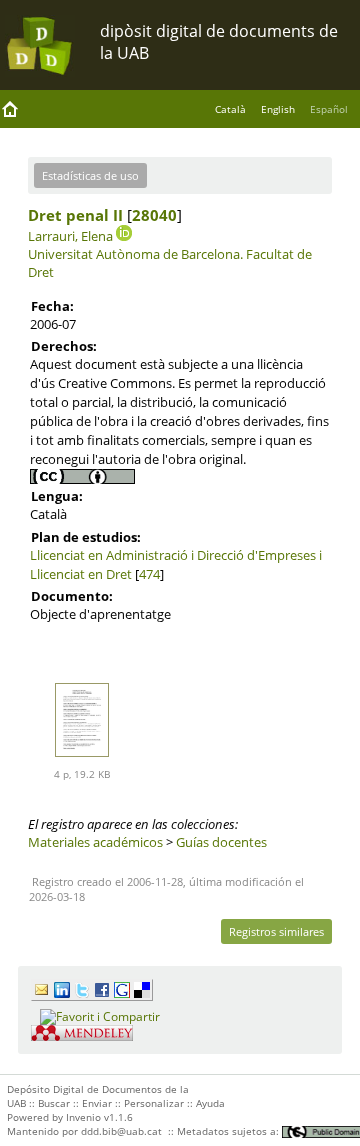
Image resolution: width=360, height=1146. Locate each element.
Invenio (83, 1117)
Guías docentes (221, 842)
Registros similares (276, 931)
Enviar (97, 1103)
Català (230, 109)
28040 (154, 215)
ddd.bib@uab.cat (121, 1131)
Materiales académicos (95, 842)
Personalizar (154, 1103)
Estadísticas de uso (90, 175)
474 (149, 574)
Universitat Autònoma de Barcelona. (135, 254)
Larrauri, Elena (70, 236)
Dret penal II (75, 215)
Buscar (54, 1103)
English (278, 109)
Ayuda (210, 1103)
